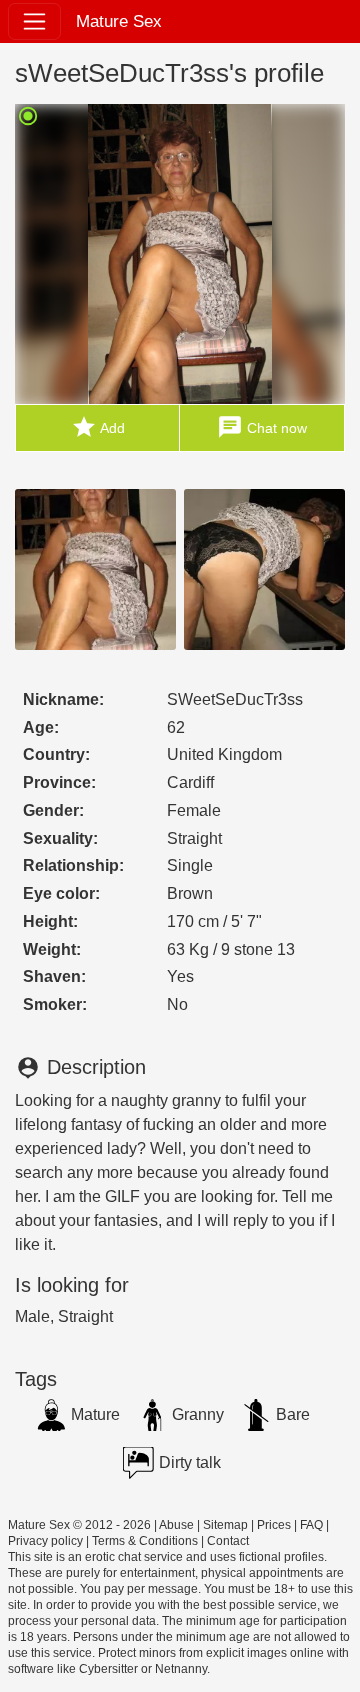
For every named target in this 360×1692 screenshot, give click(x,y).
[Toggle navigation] (34, 21)
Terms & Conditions (145, 1541)
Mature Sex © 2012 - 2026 (79, 1525)
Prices (274, 1525)
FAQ (311, 1525)
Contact (228, 1541)
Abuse (176, 1525)
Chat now (262, 427)
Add (98, 427)
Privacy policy (45, 1541)
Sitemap (225, 1525)
